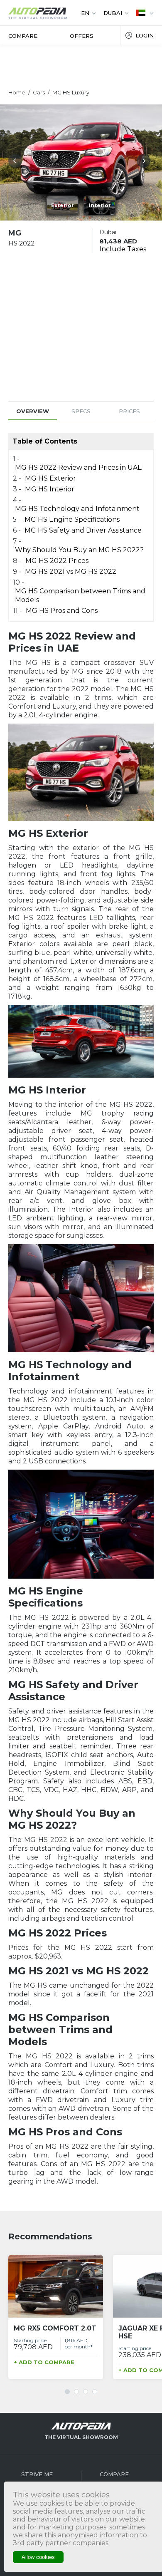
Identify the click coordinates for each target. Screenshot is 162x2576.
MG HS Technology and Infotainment (77, 509)
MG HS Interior (50, 489)
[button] (17, 162)
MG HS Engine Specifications (72, 519)
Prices (129, 411)
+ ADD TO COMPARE (44, 2362)
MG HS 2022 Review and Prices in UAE (79, 467)
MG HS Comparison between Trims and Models (80, 595)
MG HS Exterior (50, 478)
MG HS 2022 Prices (57, 561)
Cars (39, 92)
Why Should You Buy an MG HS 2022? (79, 550)
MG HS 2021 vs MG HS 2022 (71, 571)
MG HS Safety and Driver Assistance (83, 530)
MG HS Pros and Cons (62, 611)
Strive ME (37, 2474)
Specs (81, 411)
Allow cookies (38, 2557)
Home (17, 92)
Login (145, 35)
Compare (23, 36)
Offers (82, 36)
